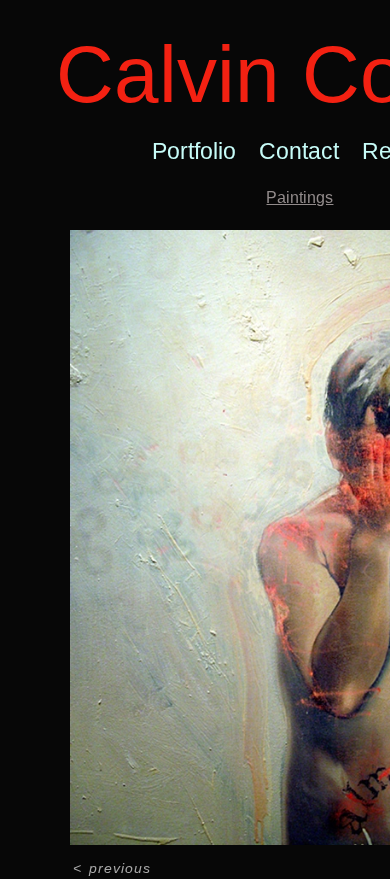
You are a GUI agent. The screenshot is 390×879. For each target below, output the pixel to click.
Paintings (299, 197)
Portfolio (194, 151)
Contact (299, 151)
